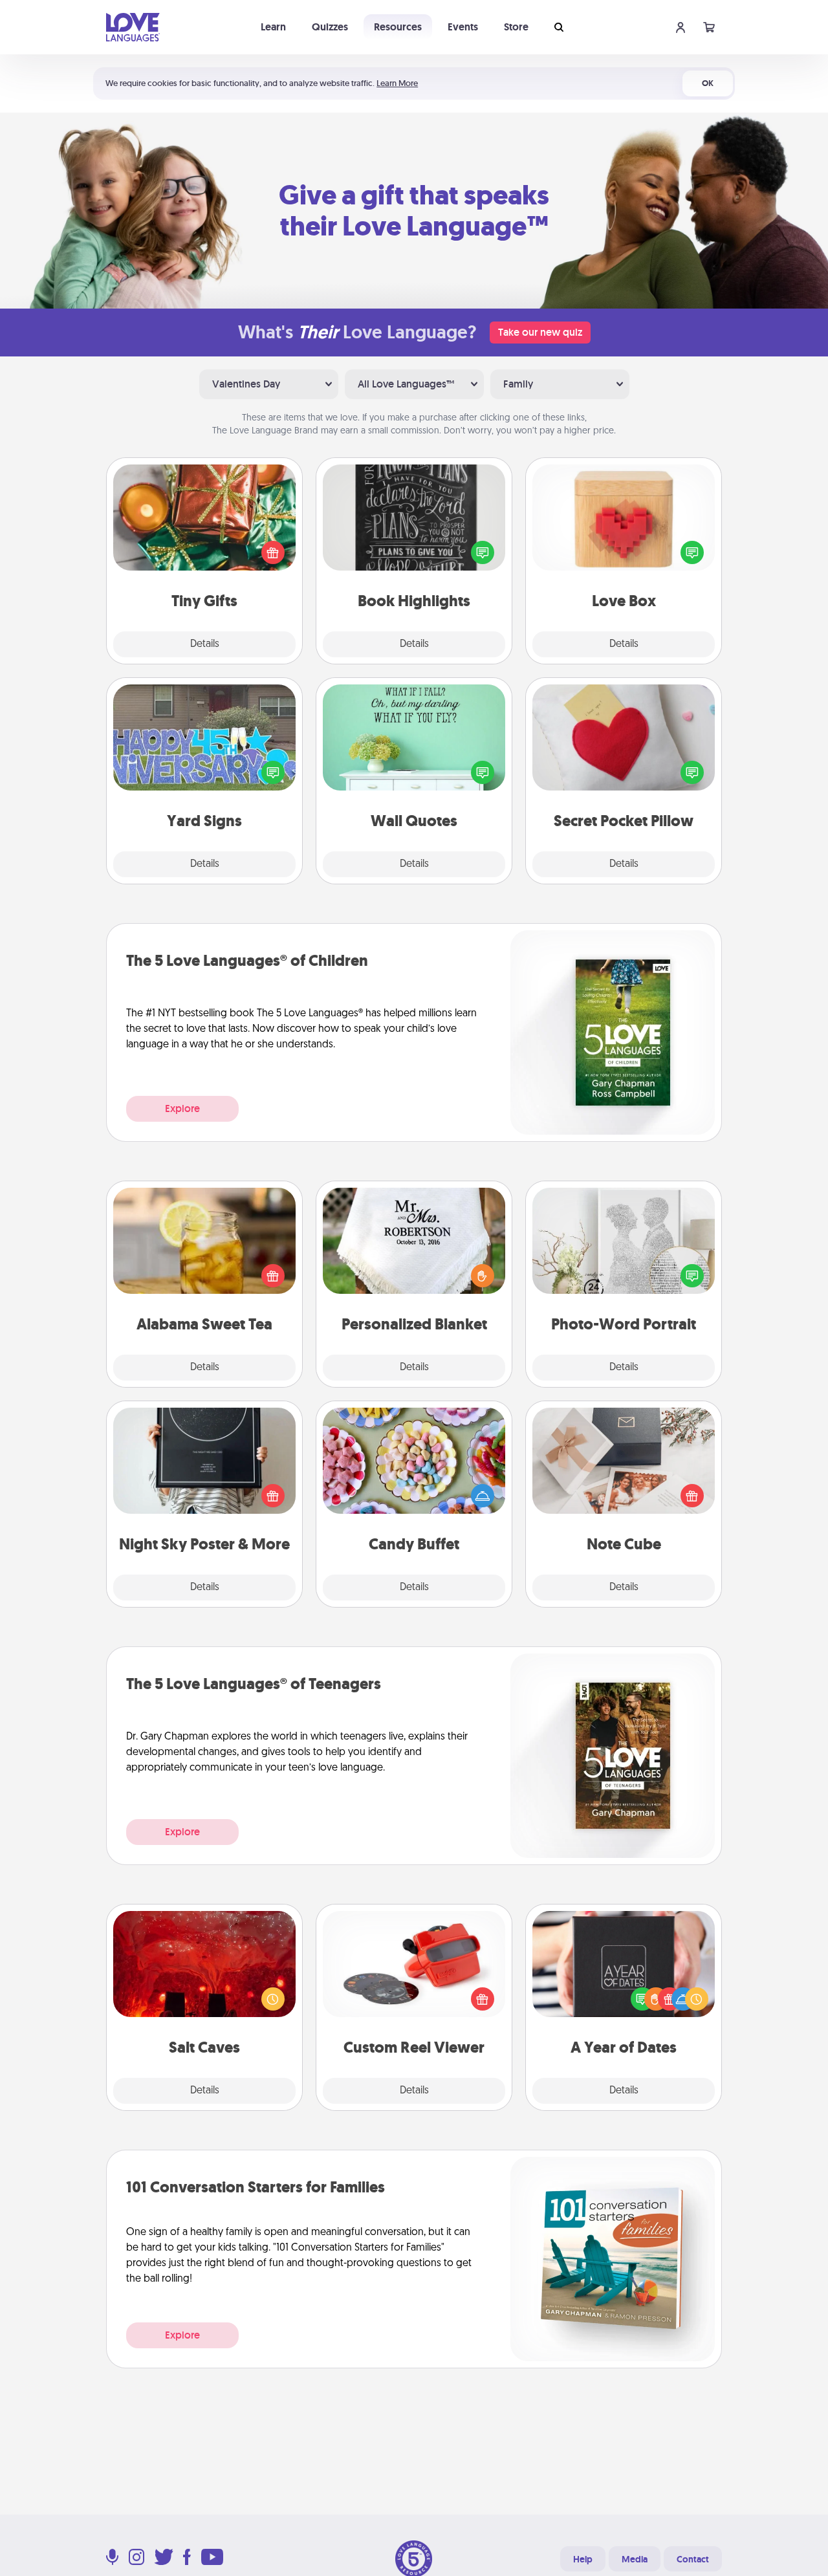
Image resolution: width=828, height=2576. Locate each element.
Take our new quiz (540, 332)
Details (205, 644)
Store (516, 27)
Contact (693, 2559)
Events (463, 27)
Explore (182, 1108)
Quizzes (330, 27)
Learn (273, 27)
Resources (398, 27)
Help (583, 2559)
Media (635, 2559)
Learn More (397, 83)
